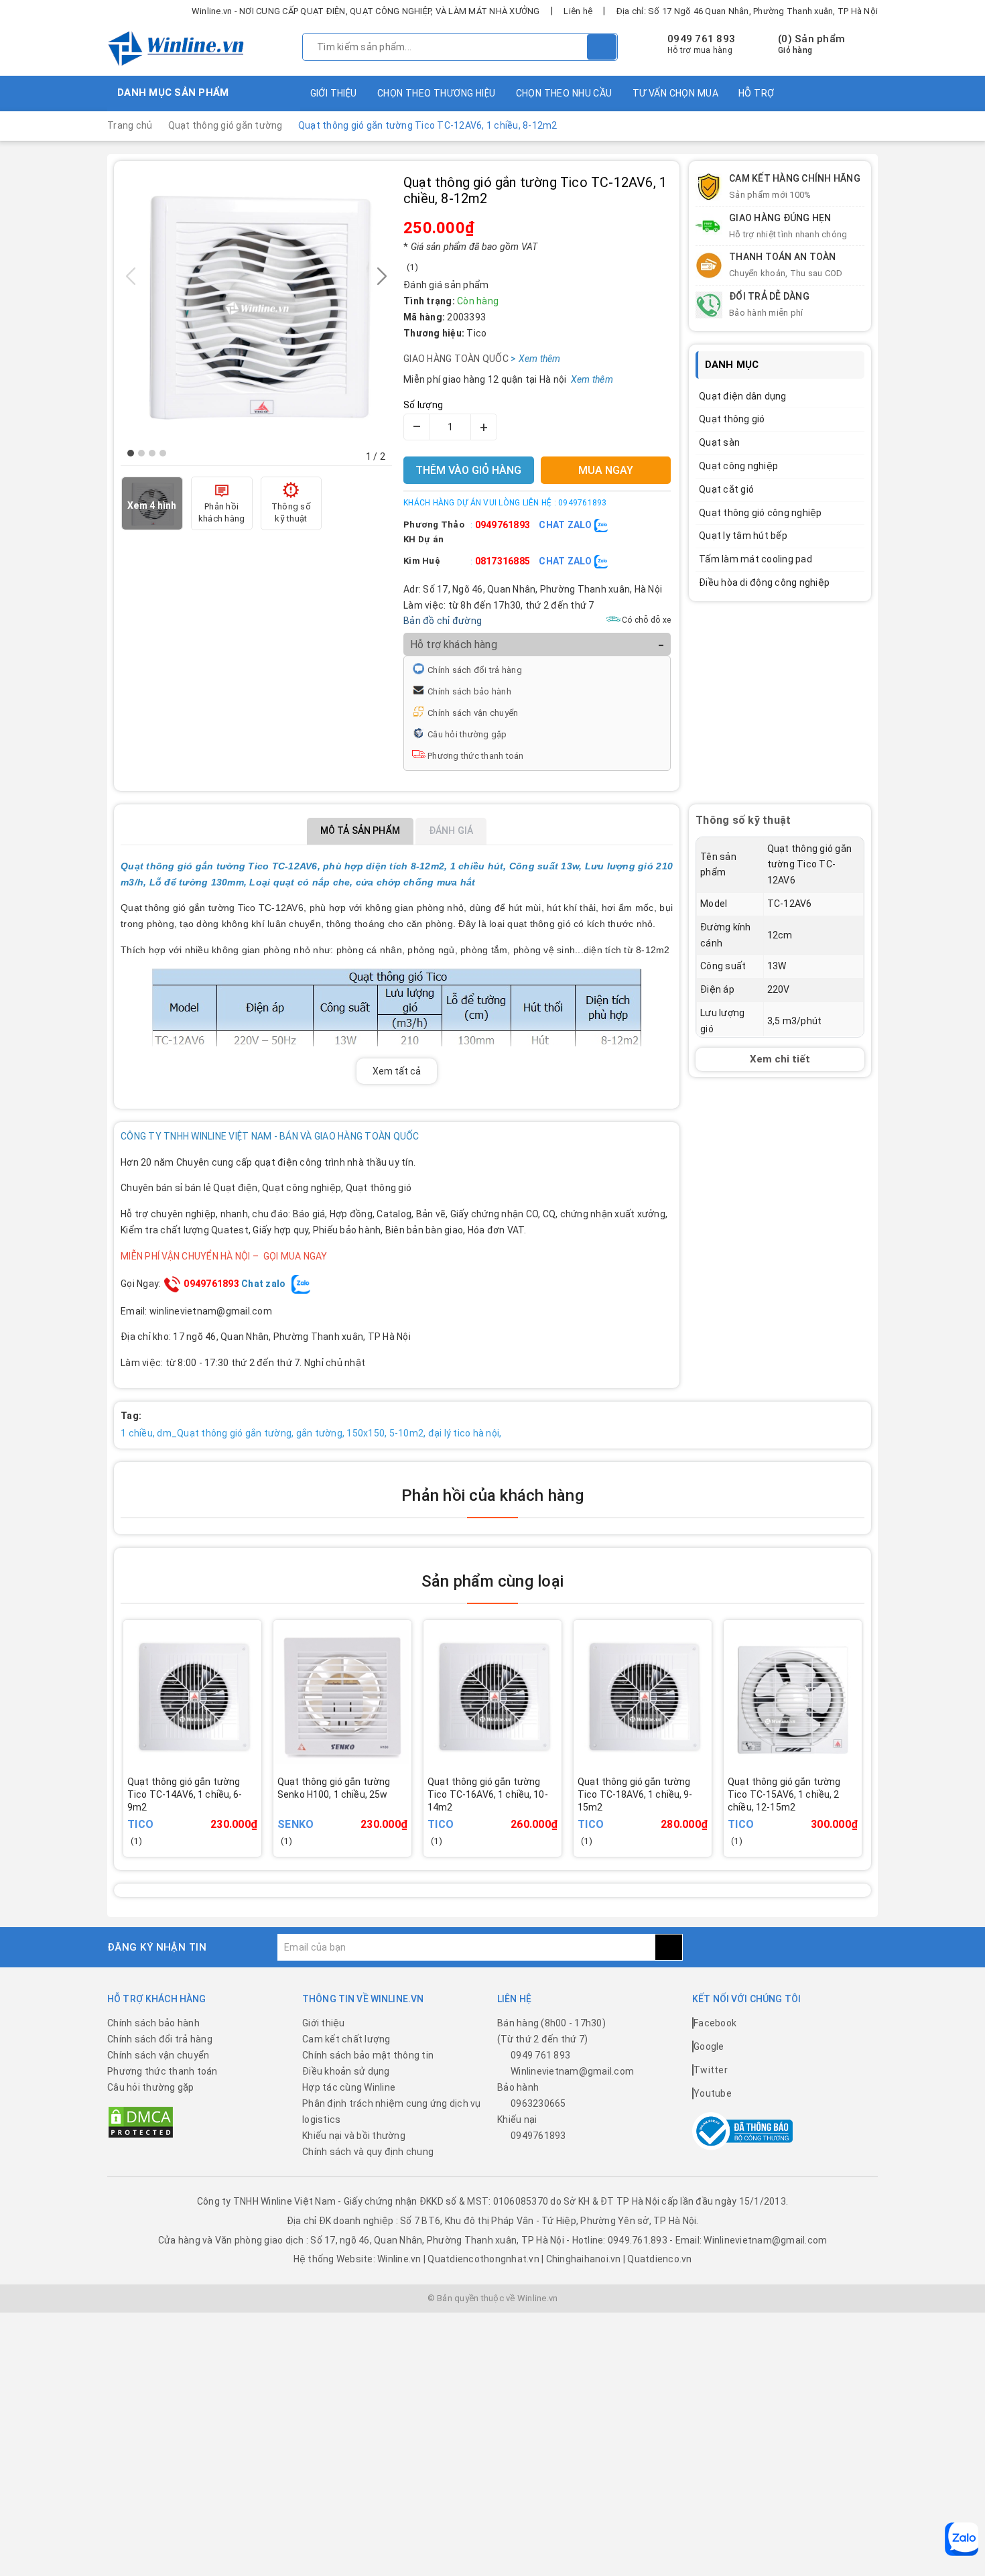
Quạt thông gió (732, 419)
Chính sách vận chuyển (473, 713)
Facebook (715, 2023)
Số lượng (423, 405)
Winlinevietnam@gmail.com (572, 2071)
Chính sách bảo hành (469, 691)
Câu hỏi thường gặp (467, 734)
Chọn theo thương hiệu (437, 93)
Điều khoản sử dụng (346, 2071)
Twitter (711, 2070)
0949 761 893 (701, 39)
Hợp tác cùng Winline (349, 2087)
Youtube (713, 2093)
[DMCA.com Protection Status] (141, 2122)
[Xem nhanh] (258, 1805)
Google (709, 2046)
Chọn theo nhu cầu (564, 93)
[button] (131, 453)
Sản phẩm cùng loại (492, 1581)
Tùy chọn (811, 1814)
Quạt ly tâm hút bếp (743, 536)
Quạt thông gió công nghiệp (761, 513)
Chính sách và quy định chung (368, 2152)
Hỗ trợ (757, 93)
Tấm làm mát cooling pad (756, 559)
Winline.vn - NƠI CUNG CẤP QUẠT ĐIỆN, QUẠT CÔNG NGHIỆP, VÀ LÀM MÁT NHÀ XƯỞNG (366, 11)
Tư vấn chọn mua (675, 93)
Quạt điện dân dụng (743, 396)
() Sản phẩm (811, 44)
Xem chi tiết (780, 1058)
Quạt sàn (719, 442)
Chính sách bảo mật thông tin (368, 2055)
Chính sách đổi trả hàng (475, 670)
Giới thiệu (334, 93)
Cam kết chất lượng (346, 2039)
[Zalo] (962, 2539)
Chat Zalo (567, 525)
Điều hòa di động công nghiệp (764, 582)
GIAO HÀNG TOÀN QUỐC (475, 359)
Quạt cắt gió (726, 489)
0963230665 (538, 2103)
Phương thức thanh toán (476, 756)
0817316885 (503, 561)
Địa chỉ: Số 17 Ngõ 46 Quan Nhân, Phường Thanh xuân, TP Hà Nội (747, 11)
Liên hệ (578, 11)
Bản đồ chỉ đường (443, 621)
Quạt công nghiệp (738, 466)
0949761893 (503, 525)
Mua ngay (211, 1814)
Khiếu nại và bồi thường (354, 2136)
